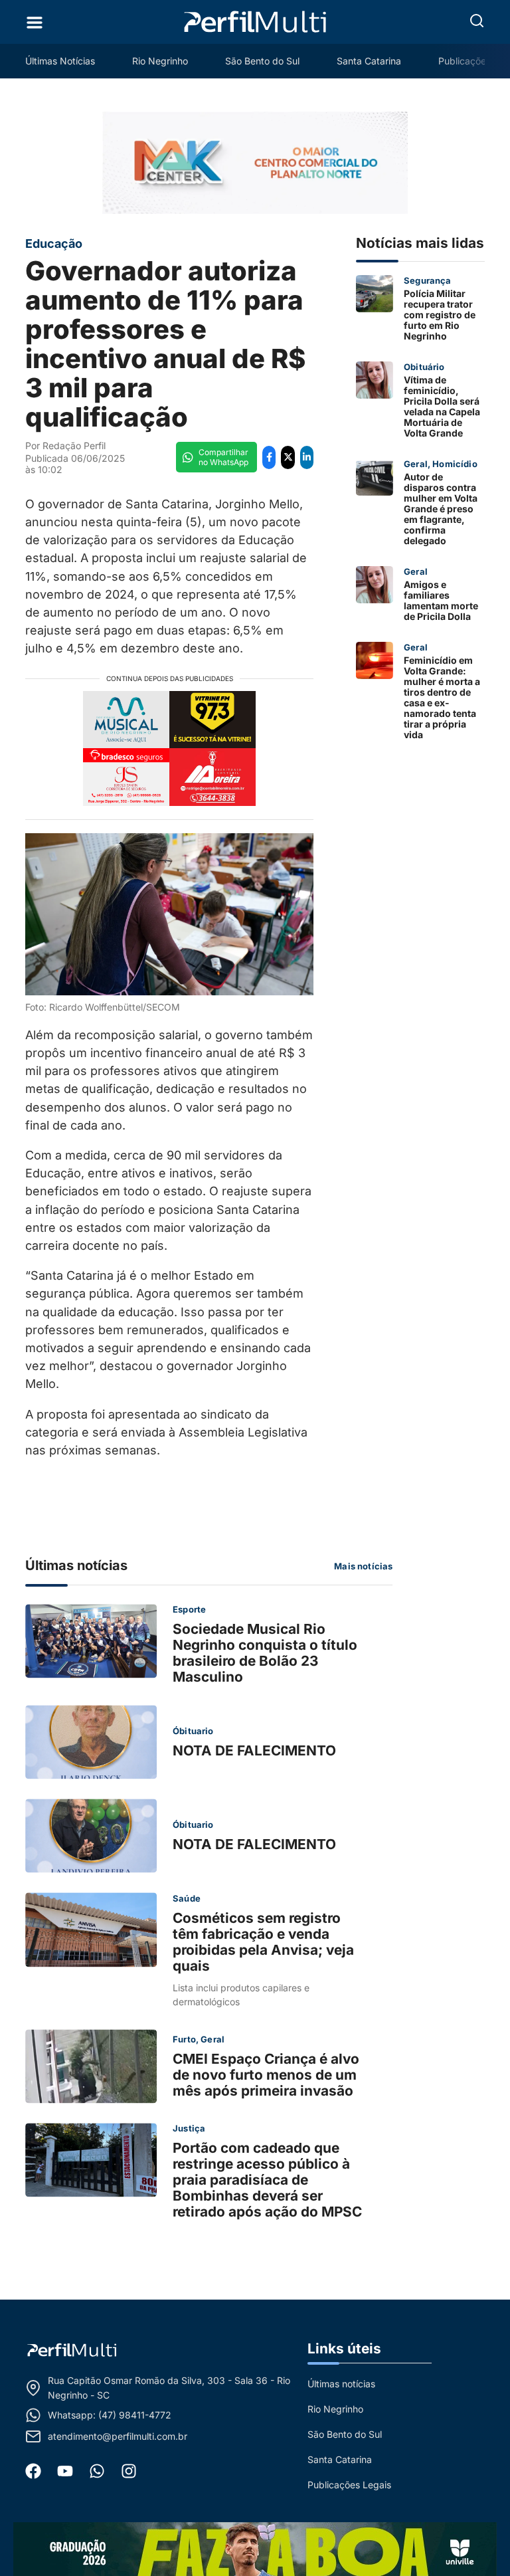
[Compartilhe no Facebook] (269, 457)
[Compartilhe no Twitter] (288, 457)
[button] (477, 21)
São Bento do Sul (262, 61)
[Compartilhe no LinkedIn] (307, 457)
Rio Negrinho (160, 61)
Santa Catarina (369, 61)
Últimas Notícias (60, 61)
